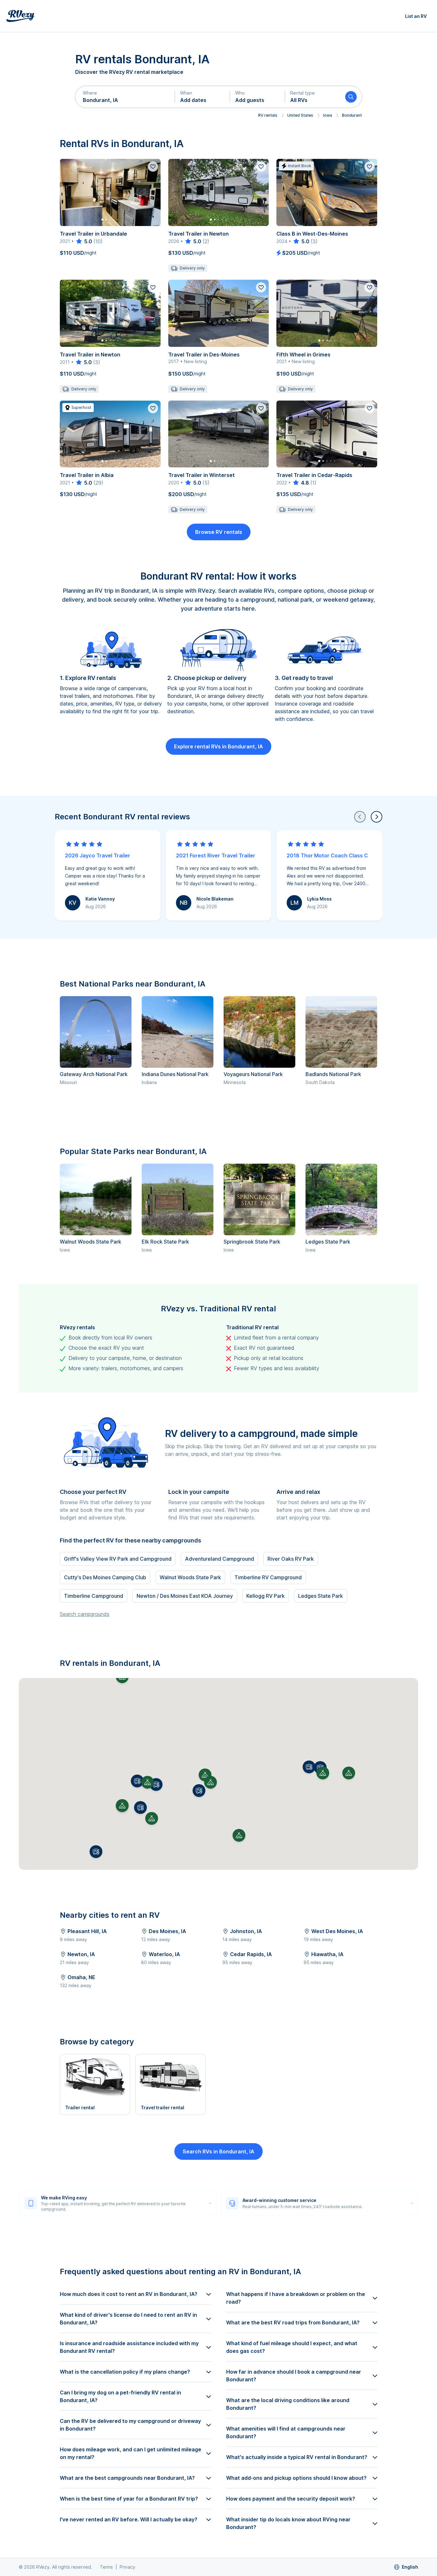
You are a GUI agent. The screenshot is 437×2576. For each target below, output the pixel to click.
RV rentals (268, 115)
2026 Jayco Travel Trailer (98, 855)
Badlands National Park (333, 1074)
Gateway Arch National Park (94, 1074)
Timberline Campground (94, 1596)
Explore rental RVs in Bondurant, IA (219, 746)
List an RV (416, 16)
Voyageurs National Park (253, 1074)
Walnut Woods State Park (91, 1242)
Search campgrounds (85, 1614)
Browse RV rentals (219, 532)
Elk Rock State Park (165, 1242)
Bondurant (352, 115)
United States (300, 115)
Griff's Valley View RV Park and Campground (118, 1559)
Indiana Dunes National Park (175, 1074)
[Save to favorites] (153, 167)
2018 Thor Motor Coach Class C (327, 855)
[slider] (84, 241)
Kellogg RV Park (266, 1596)
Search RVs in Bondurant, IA (219, 2151)
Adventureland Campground (219, 1559)
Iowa (328, 115)
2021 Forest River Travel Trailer (216, 855)
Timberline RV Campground (268, 1577)
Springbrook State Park (252, 1242)
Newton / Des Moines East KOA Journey (185, 1596)
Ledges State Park (328, 1242)
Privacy (127, 2567)
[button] (125, 97)
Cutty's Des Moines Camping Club (105, 1577)
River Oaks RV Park (291, 1559)
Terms (106, 2567)
